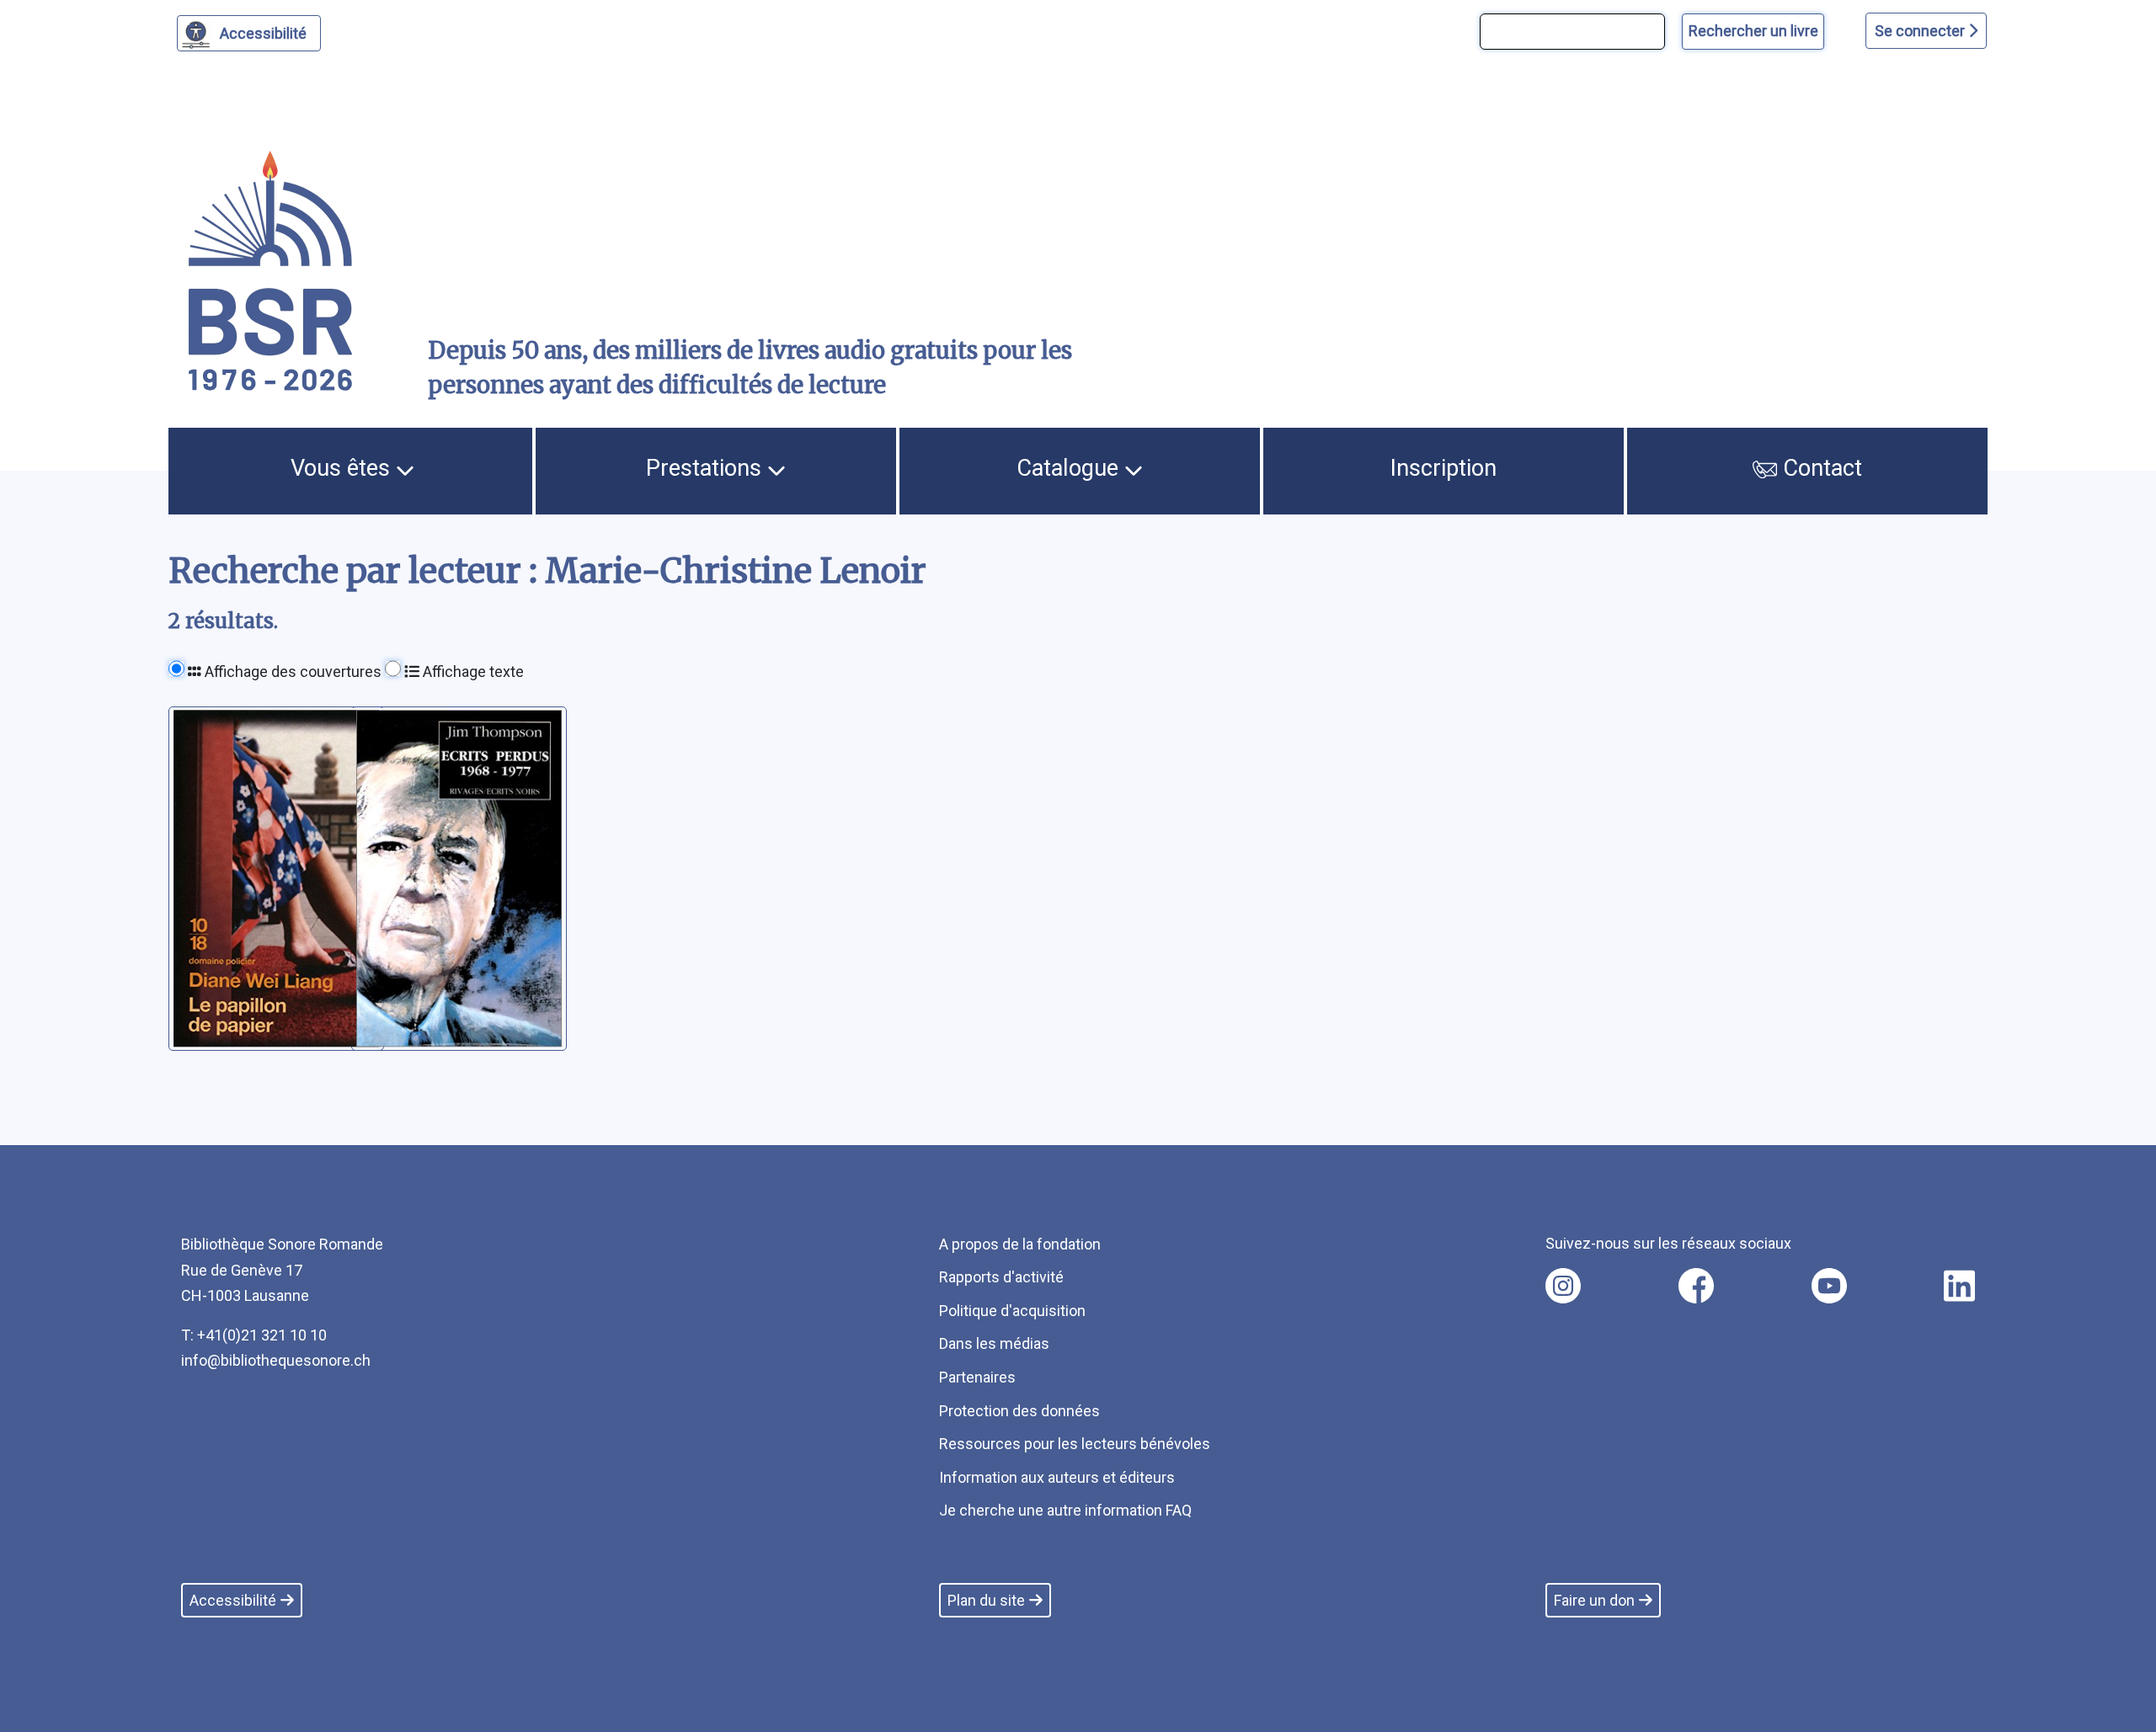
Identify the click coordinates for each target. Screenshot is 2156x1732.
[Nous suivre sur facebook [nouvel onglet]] (1696, 1286)
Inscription (1444, 468)
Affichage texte (472, 671)
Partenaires (977, 1377)
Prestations (707, 468)
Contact (1820, 468)
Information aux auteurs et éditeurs (1057, 1477)
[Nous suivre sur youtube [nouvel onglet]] (1829, 1286)
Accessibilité (263, 33)
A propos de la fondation (1020, 1244)
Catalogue (1070, 468)
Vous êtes (343, 468)
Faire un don (1594, 1600)
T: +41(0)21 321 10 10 (254, 1335)
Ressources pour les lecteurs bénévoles (1075, 1444)
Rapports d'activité (1001, 1277)
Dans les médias (994, 1343)
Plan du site (986, 1600)
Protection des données (1019, 1411)
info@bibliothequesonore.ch (276, 1360)
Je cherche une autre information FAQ (1065, 1510)
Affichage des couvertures (291, 671)
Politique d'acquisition (1012, 1311)
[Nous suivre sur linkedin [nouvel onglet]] (1959, 1286)
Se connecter (1921, 31)
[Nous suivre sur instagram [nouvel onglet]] (1563, 1286)
